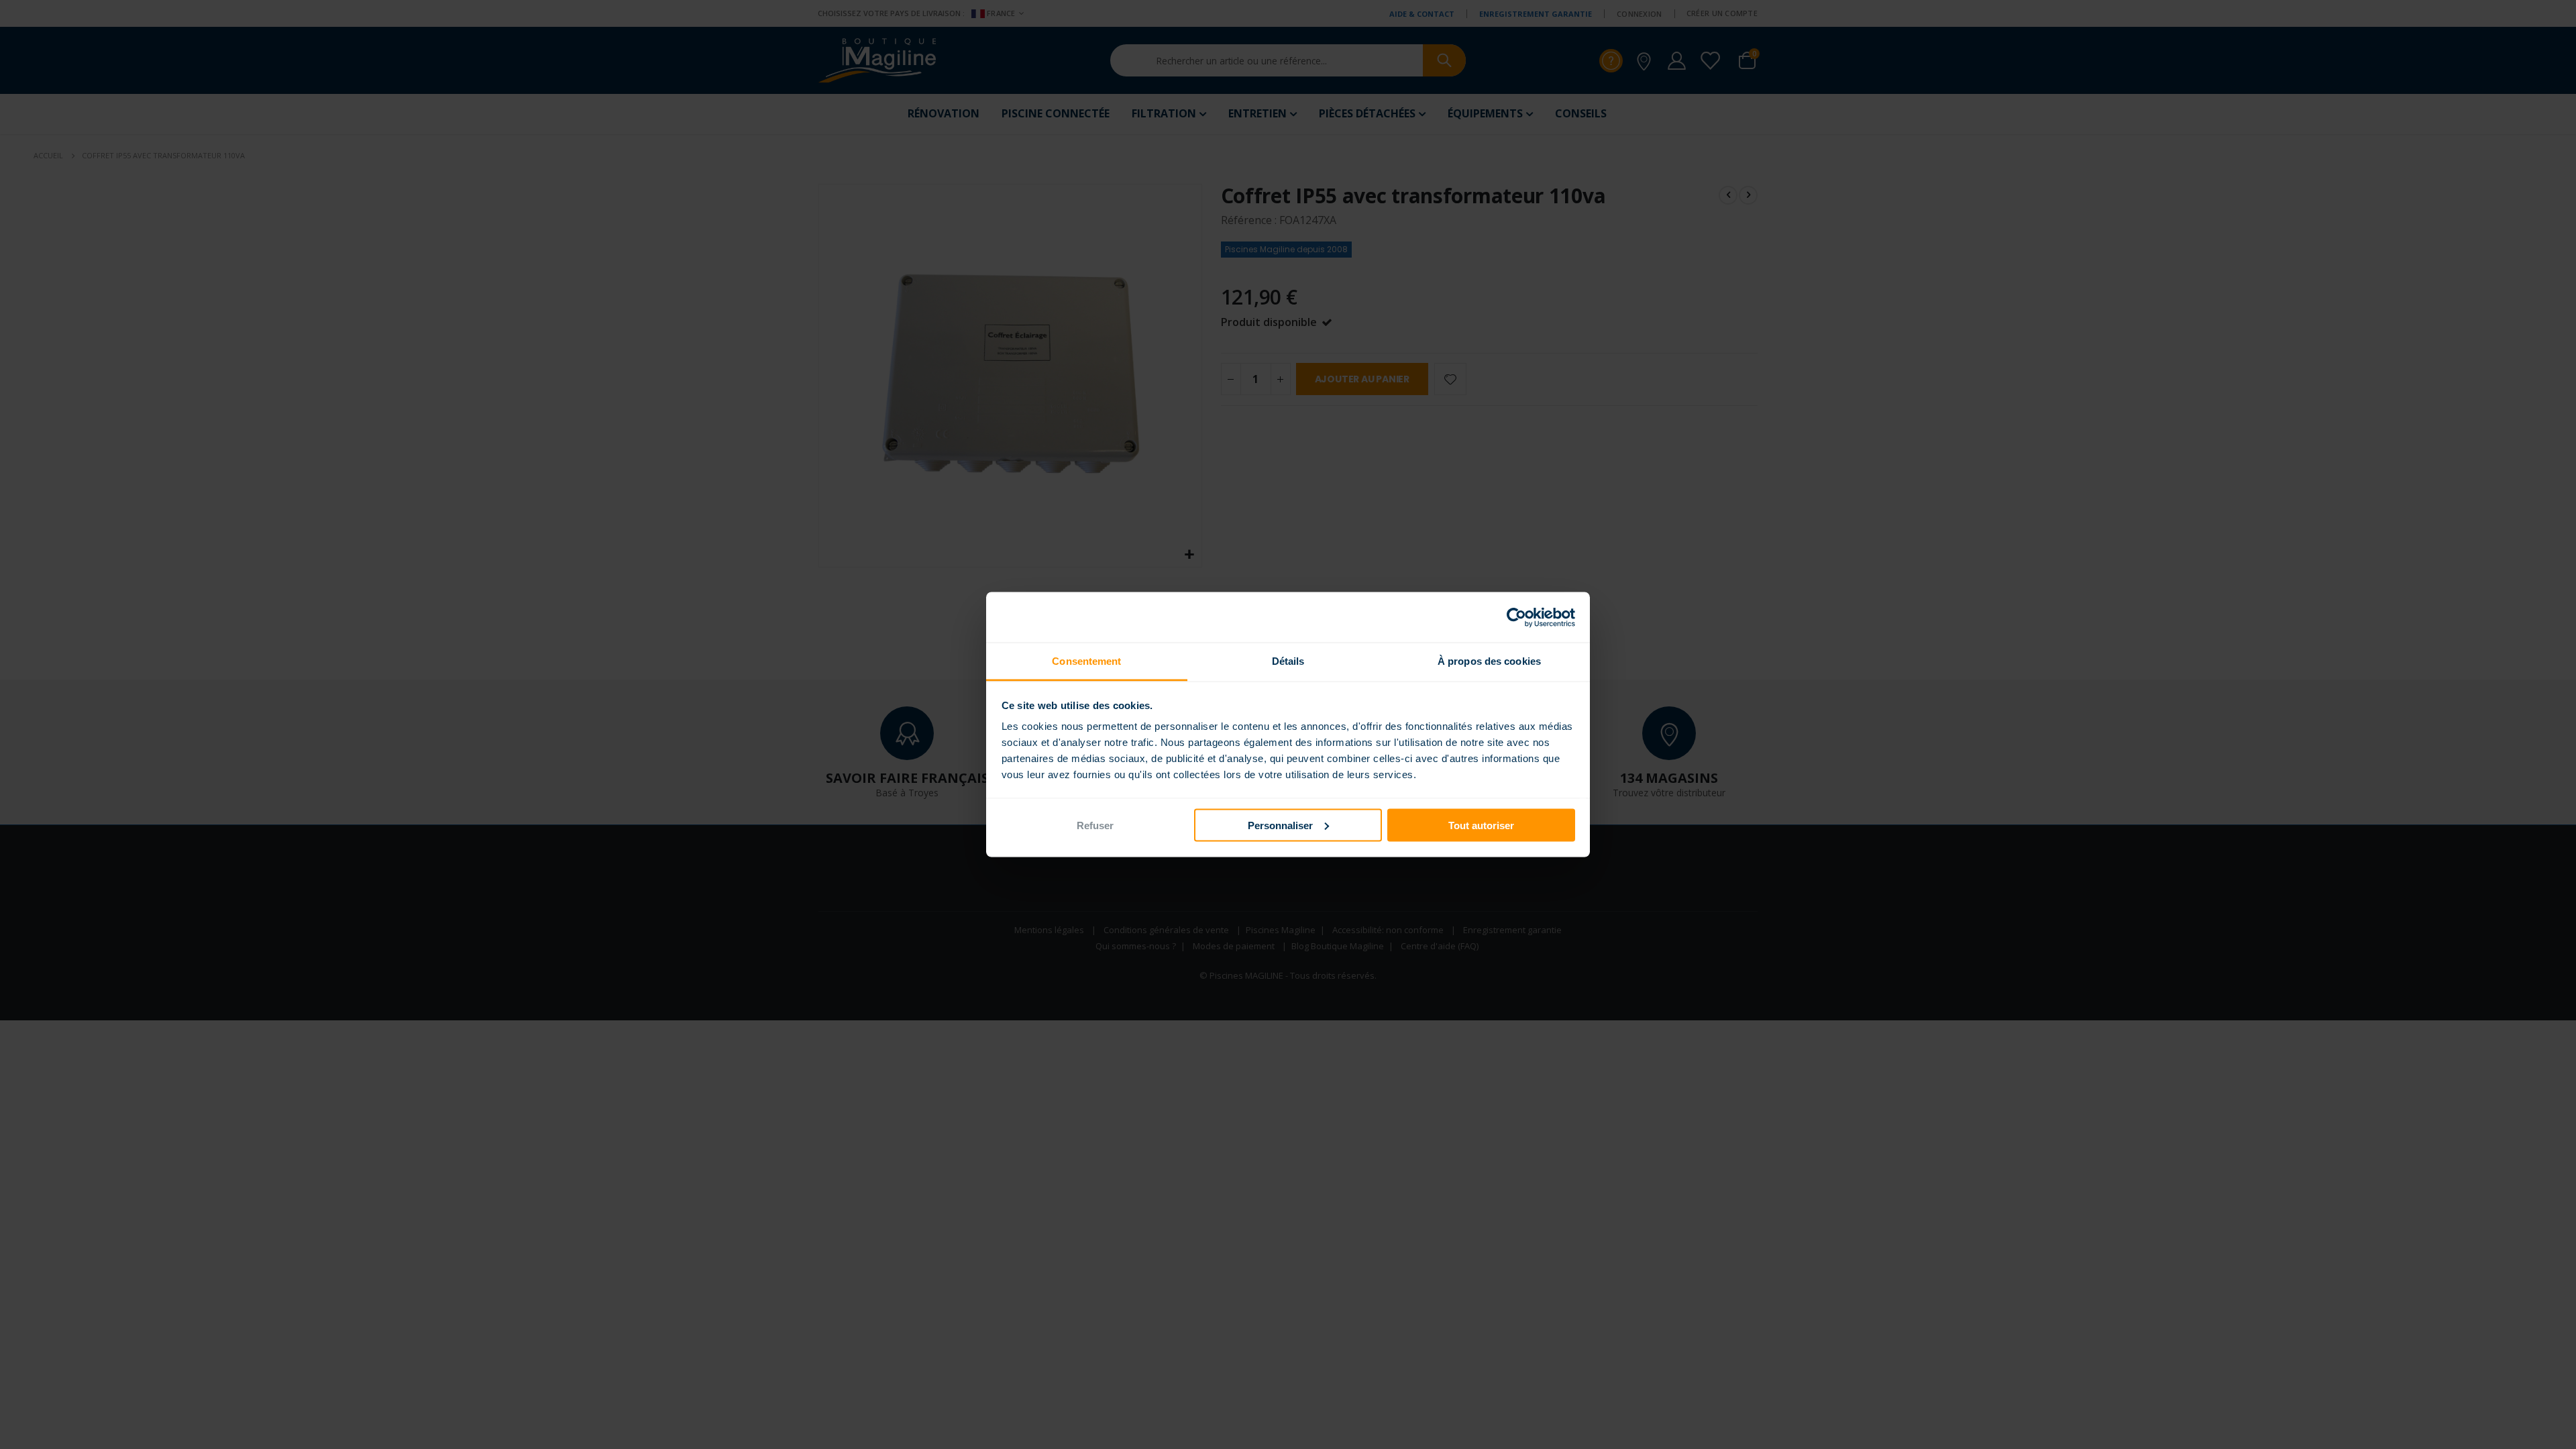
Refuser (1095, 825)
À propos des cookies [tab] (1489, 661)
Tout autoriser (1481, 825)
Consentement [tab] (1086, 661)
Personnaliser (1280, 825)
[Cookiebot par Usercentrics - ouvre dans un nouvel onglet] (1516, 617)
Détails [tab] (1288, 661)
